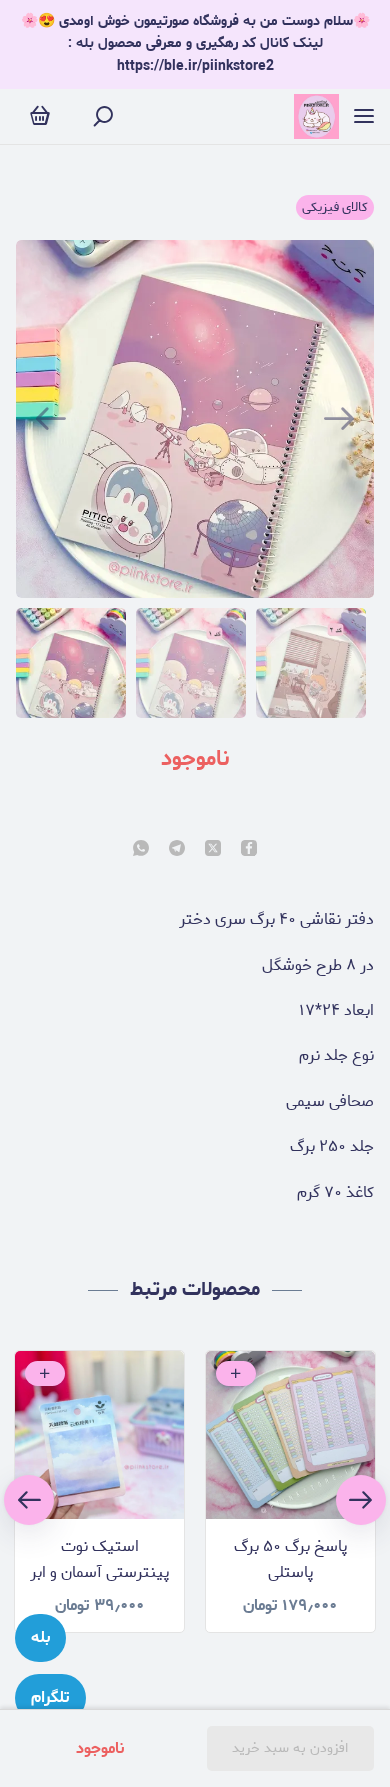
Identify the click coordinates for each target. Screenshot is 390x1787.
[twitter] (213, 850)
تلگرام (50, 1697)
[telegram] (177, 850)
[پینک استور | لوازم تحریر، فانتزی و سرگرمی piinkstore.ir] (316, 116)
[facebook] (249, 850)
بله (40, 1637)
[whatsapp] (141, 850)
